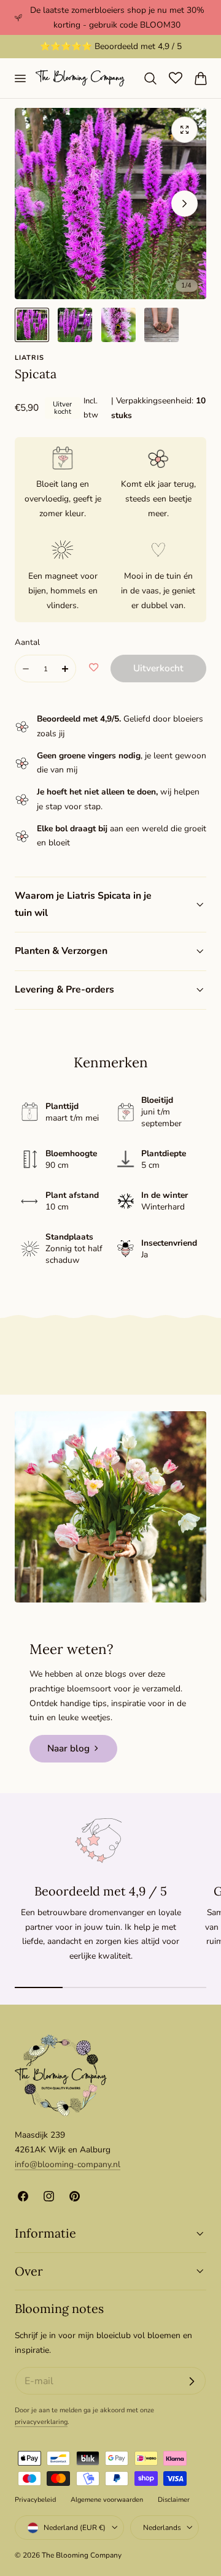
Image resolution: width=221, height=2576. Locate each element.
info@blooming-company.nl (68, 2164)
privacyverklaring (41, 2422)
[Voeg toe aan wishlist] (94, 668)
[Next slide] (184, 203)
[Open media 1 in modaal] (184, 130)
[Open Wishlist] (176, 78)
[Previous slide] (37, 203)
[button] (20, 78)
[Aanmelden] (192, 2381)
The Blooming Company (82, 2555)
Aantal (27, 642)
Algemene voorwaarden (107, 2500)
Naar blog (68, 1748)
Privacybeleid (35, 2500)
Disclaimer (174, 2500)
